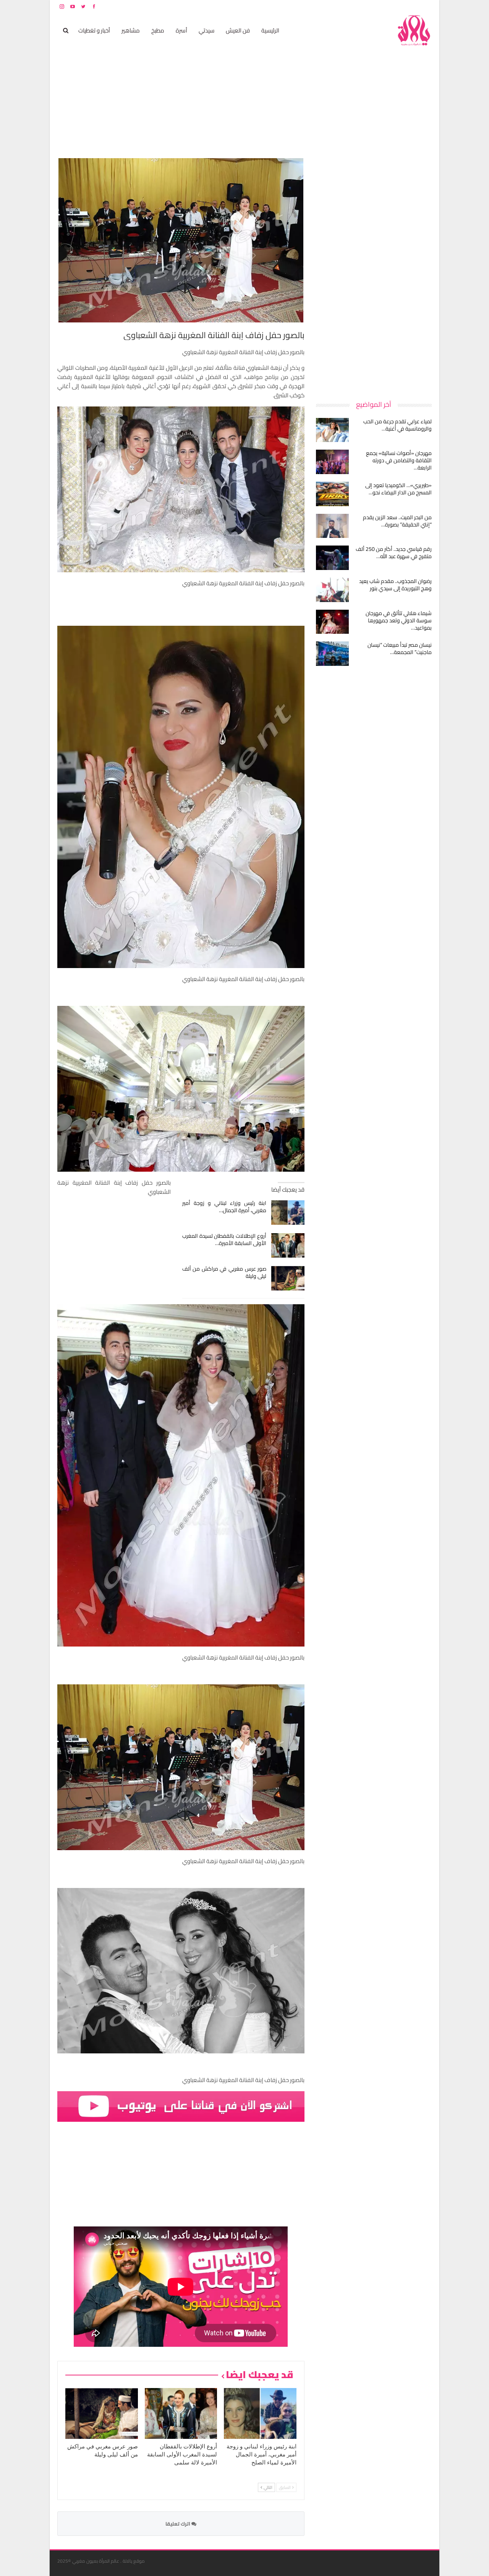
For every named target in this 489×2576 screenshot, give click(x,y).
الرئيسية (270, 30)
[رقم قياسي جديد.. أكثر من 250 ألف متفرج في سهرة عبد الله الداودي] (332, 558)
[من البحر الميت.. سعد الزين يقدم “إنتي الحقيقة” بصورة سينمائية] (332, 526)
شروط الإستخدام (358, 6)
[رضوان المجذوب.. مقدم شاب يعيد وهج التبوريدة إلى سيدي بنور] (332, 590)
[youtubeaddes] (181, 2106)
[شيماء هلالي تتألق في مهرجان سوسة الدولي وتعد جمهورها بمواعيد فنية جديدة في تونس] (332, 622)
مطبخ (158, 30)
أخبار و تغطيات (94, 30)
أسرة (181, 30)
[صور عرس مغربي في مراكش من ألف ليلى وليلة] (288, 1278)
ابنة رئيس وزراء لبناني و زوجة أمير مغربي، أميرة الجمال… (224, 1207)
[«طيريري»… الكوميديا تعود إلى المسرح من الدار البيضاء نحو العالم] (332, 494)
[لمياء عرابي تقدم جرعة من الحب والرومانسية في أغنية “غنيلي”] (332, 430)
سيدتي (206, 30)
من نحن (426, 6)
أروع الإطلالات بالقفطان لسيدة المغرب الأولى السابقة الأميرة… (224, 1239)
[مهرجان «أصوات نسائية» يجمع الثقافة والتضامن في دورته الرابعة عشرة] (332, 462)
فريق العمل (405, 6)
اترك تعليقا (178, 2524)
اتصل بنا (383, 6)
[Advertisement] (374, 273)
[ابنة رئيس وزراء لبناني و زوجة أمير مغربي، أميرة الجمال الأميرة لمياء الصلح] (288, 1213)
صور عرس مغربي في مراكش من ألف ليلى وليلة (224, 1272)
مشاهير (131, 30)
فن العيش (238, 30)
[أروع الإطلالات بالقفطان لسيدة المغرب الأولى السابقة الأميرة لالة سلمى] (288, 1245)
